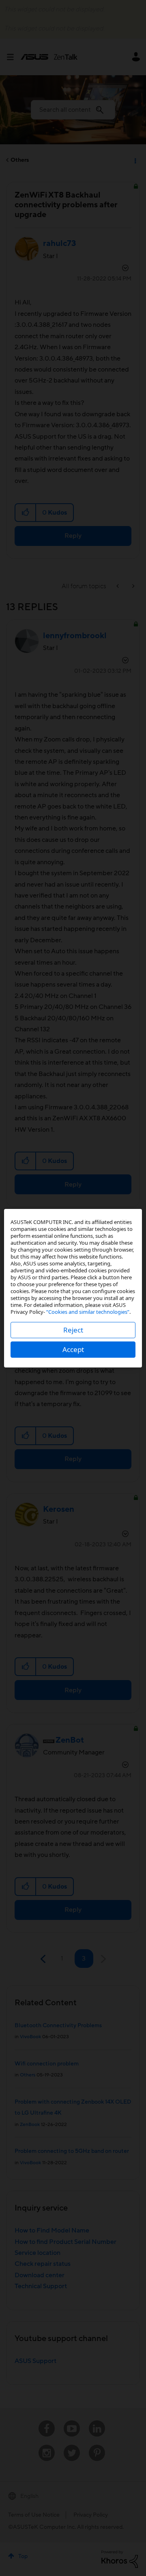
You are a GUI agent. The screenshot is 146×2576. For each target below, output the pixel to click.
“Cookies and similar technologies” (88, 1312)
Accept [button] (73, 1349)
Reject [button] (73, 1330)
